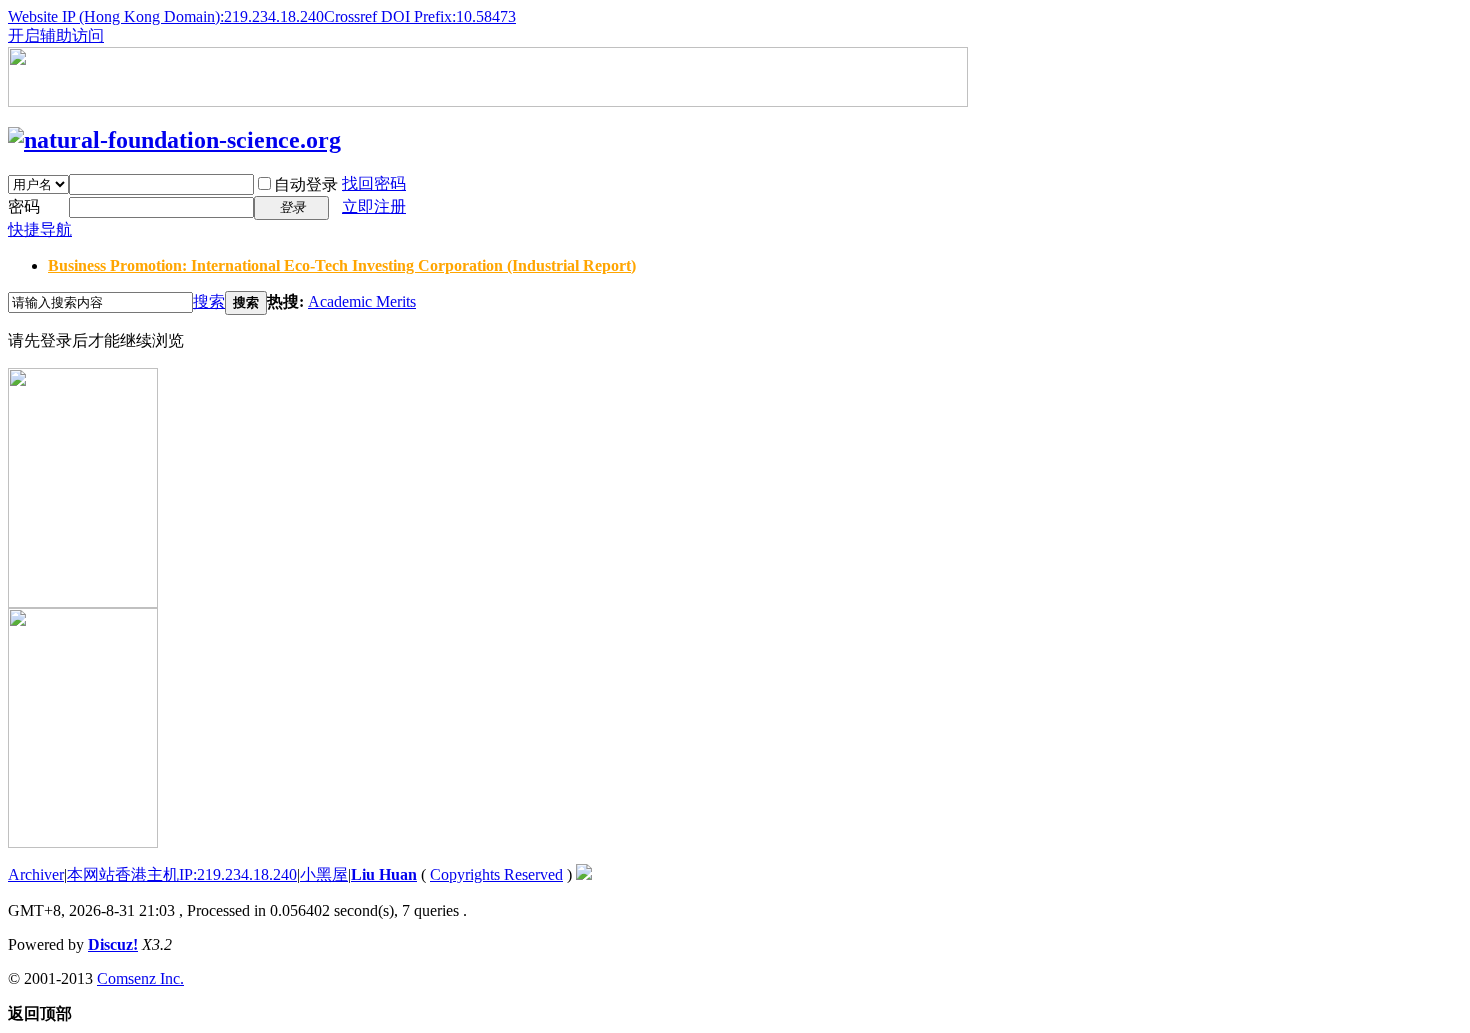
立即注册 (374, 206)
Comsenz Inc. (140, 978)
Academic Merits (362, 301)
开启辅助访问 (56, 35)
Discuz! (113, 944)
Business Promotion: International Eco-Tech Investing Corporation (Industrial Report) (342, 265)
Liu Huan (384, 874)
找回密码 (374, 183)
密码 (24, 206)
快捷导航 (40, 229)
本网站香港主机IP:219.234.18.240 (182, 874)
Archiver (36, 874)
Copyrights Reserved (496, 874)
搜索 (209, 301)
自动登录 (306, 184)
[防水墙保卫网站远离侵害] (584, 874)
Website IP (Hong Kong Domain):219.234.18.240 (166, 16)
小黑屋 (324, 874)
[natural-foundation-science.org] (174, 140)
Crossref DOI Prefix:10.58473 (420, 16)
